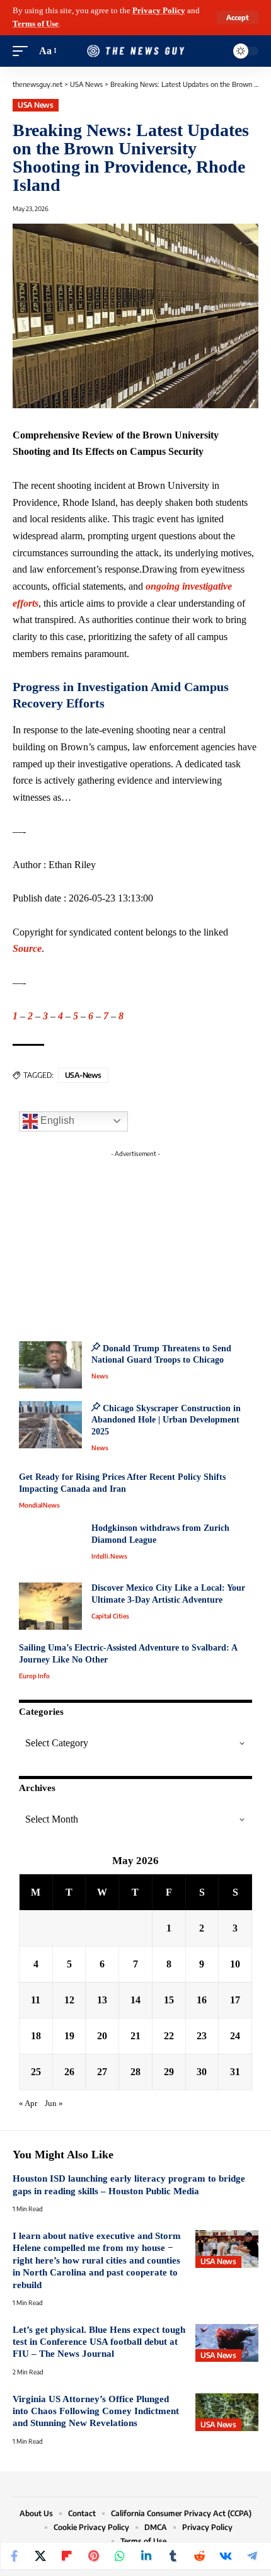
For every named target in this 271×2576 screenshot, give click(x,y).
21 (135, 2036)
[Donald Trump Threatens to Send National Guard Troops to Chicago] (50, 1365)
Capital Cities (110, 1616)
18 (36, 2036)
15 (169, 2000)
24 (235, 2036)
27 (102, 2072)
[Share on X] (40, 2556)
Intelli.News (109, 1556)
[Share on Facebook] (14, 2556)
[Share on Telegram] (252, 2556)
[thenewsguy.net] (135, 51)
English (56, 1120)
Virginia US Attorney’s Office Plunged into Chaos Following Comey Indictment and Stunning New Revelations (96, 2411)
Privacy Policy (159, 11)
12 (69, 2000)
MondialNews (39, 1505)
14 (135, 2000)
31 (235, 2072)
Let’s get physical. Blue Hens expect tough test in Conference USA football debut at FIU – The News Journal (99, 2342)
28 (135, 2072)
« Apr (28, 2104)
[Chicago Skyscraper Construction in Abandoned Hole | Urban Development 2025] (50, 1425)
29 (169, 2072)
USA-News (83, 1075)
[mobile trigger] (23, 51)
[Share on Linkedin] (146, 2556)
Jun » (54, 2104)
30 (202, 2072)
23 (202, 2036)
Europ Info (34, 1676)
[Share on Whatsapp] (120, 2556)
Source (27, 948)
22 (169, 2036)
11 (36, 2000)
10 (235, 1964)
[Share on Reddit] (199, 2556)
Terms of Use (36, 24)
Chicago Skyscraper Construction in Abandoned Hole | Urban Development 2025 (166, 1420)
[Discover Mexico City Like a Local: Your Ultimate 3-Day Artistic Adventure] (50, 1606)
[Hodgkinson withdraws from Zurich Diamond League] (50, 1546)
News (100, 1376)
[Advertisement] (135, 1242)
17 (235, 2000)
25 (36, 2072)
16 (202, 2000)
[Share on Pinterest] (93, 2556)
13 (102, 2000)
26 (69, 2072)
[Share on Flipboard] (67, 2556)
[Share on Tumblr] (173, 2556)
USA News (35, 105)
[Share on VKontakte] (226, 2556)
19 (69, 2036)
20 (102, 2036)
